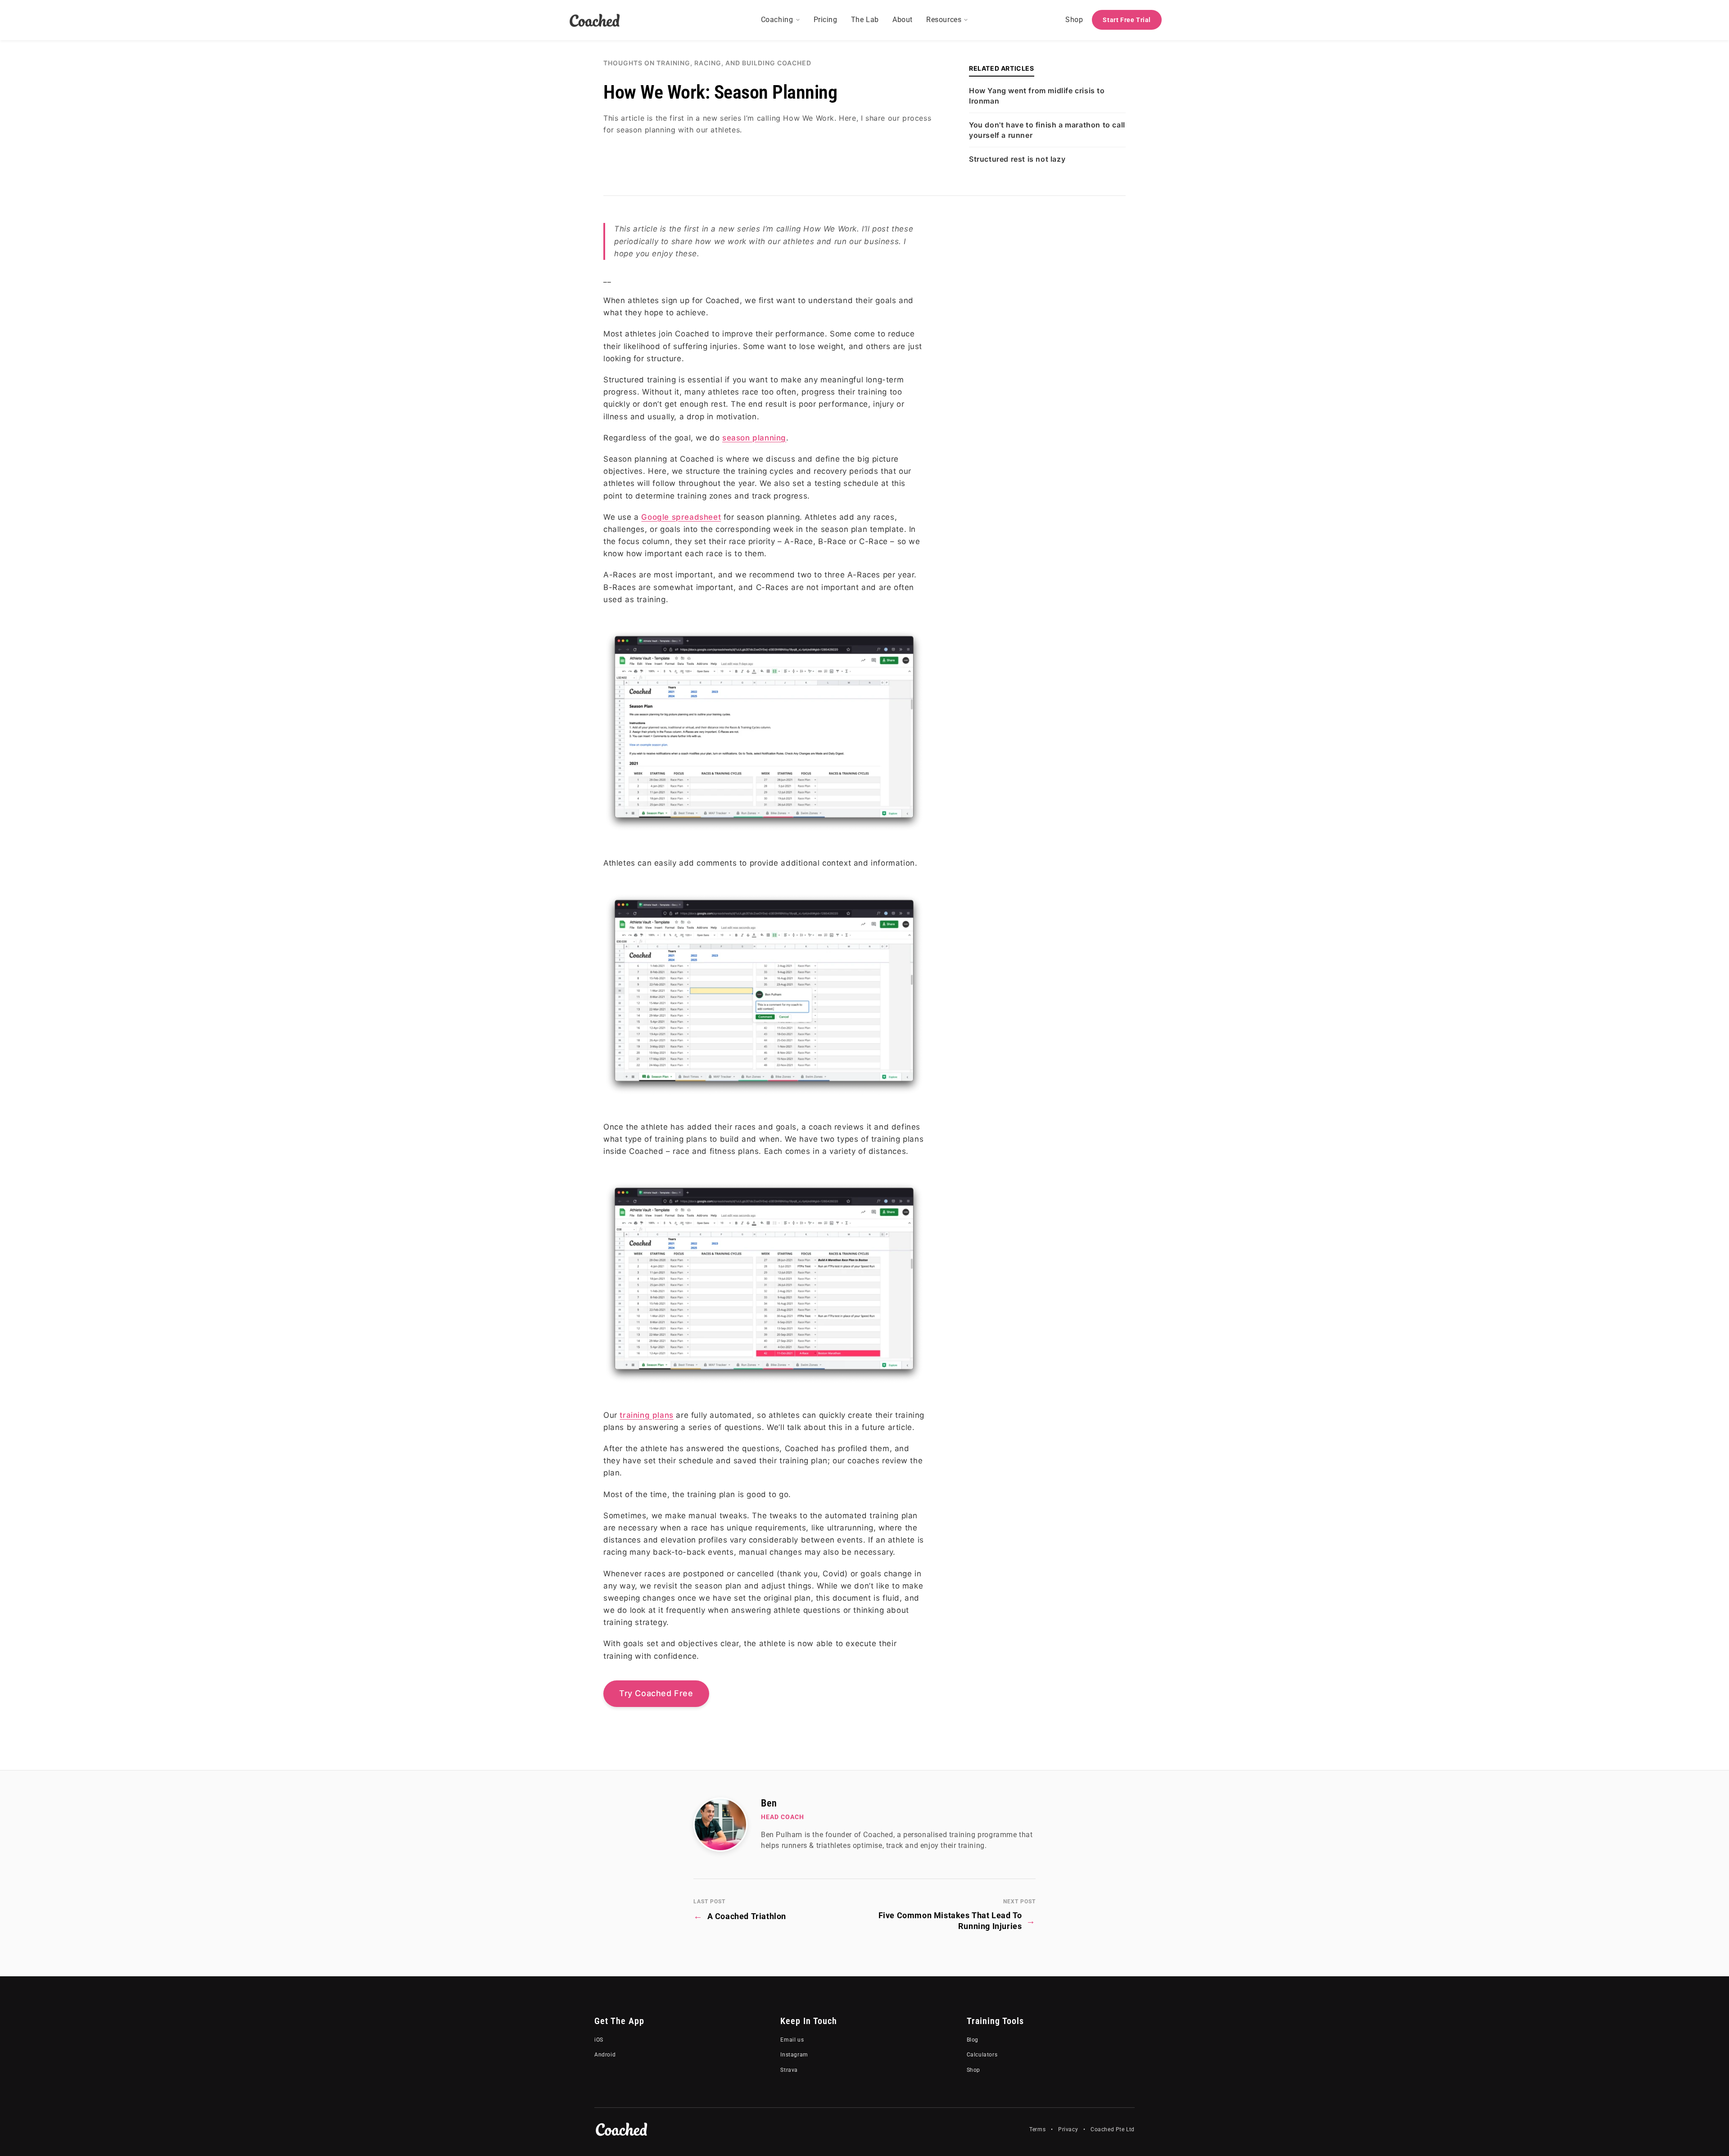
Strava (789, 2070)
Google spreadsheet (681, 517)
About (903, 20)
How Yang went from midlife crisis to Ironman (1037, 95)
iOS (599, 2040)
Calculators (982, 2055)
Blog (973, 2040)
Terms (1037, 2129)
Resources (944, 20)
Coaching (777, 20)
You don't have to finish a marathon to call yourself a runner (1047, 130)
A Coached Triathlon (740, 1916)
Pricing (826, 20)
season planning (754, 438)
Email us (792, 2040)
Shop (1074, 20)
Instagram (794, 2055)
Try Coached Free (656, 1693)
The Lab (865, 20)
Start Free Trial (1127, 20)
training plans (646, 1415)
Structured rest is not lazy (1017, 159)
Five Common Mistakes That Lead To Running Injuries (957, 1920)
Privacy (1068, 2129)
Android (605, 2055)
